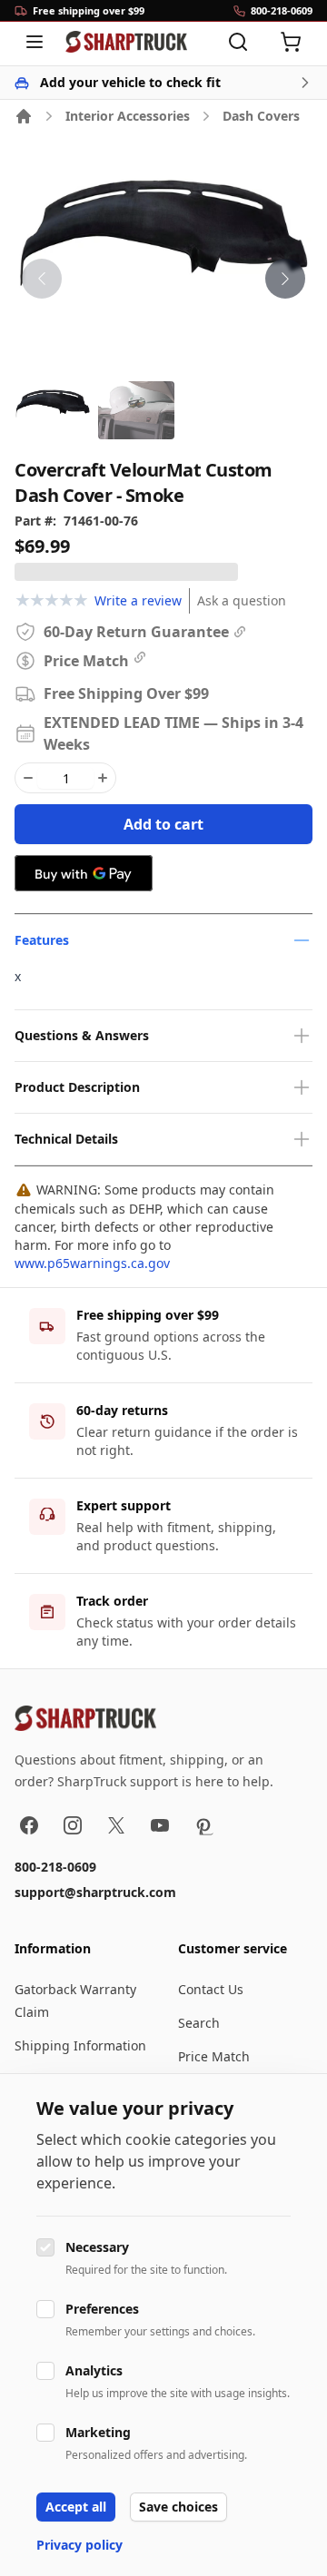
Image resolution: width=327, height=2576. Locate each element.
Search (199, 2023)
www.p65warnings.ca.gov (92, 1263)
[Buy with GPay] (84, 873)
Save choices (178, 2507)
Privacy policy (79, 2545)
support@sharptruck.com (95, 1892)
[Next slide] (285, 279)
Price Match (214, 2056)
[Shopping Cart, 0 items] (291, 42)
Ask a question (242, 600)
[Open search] (238, 42)
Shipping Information (80, 2045)
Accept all (76, 2507)
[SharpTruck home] (126, 42)
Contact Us (211, 1989)
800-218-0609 (55, 1867)
